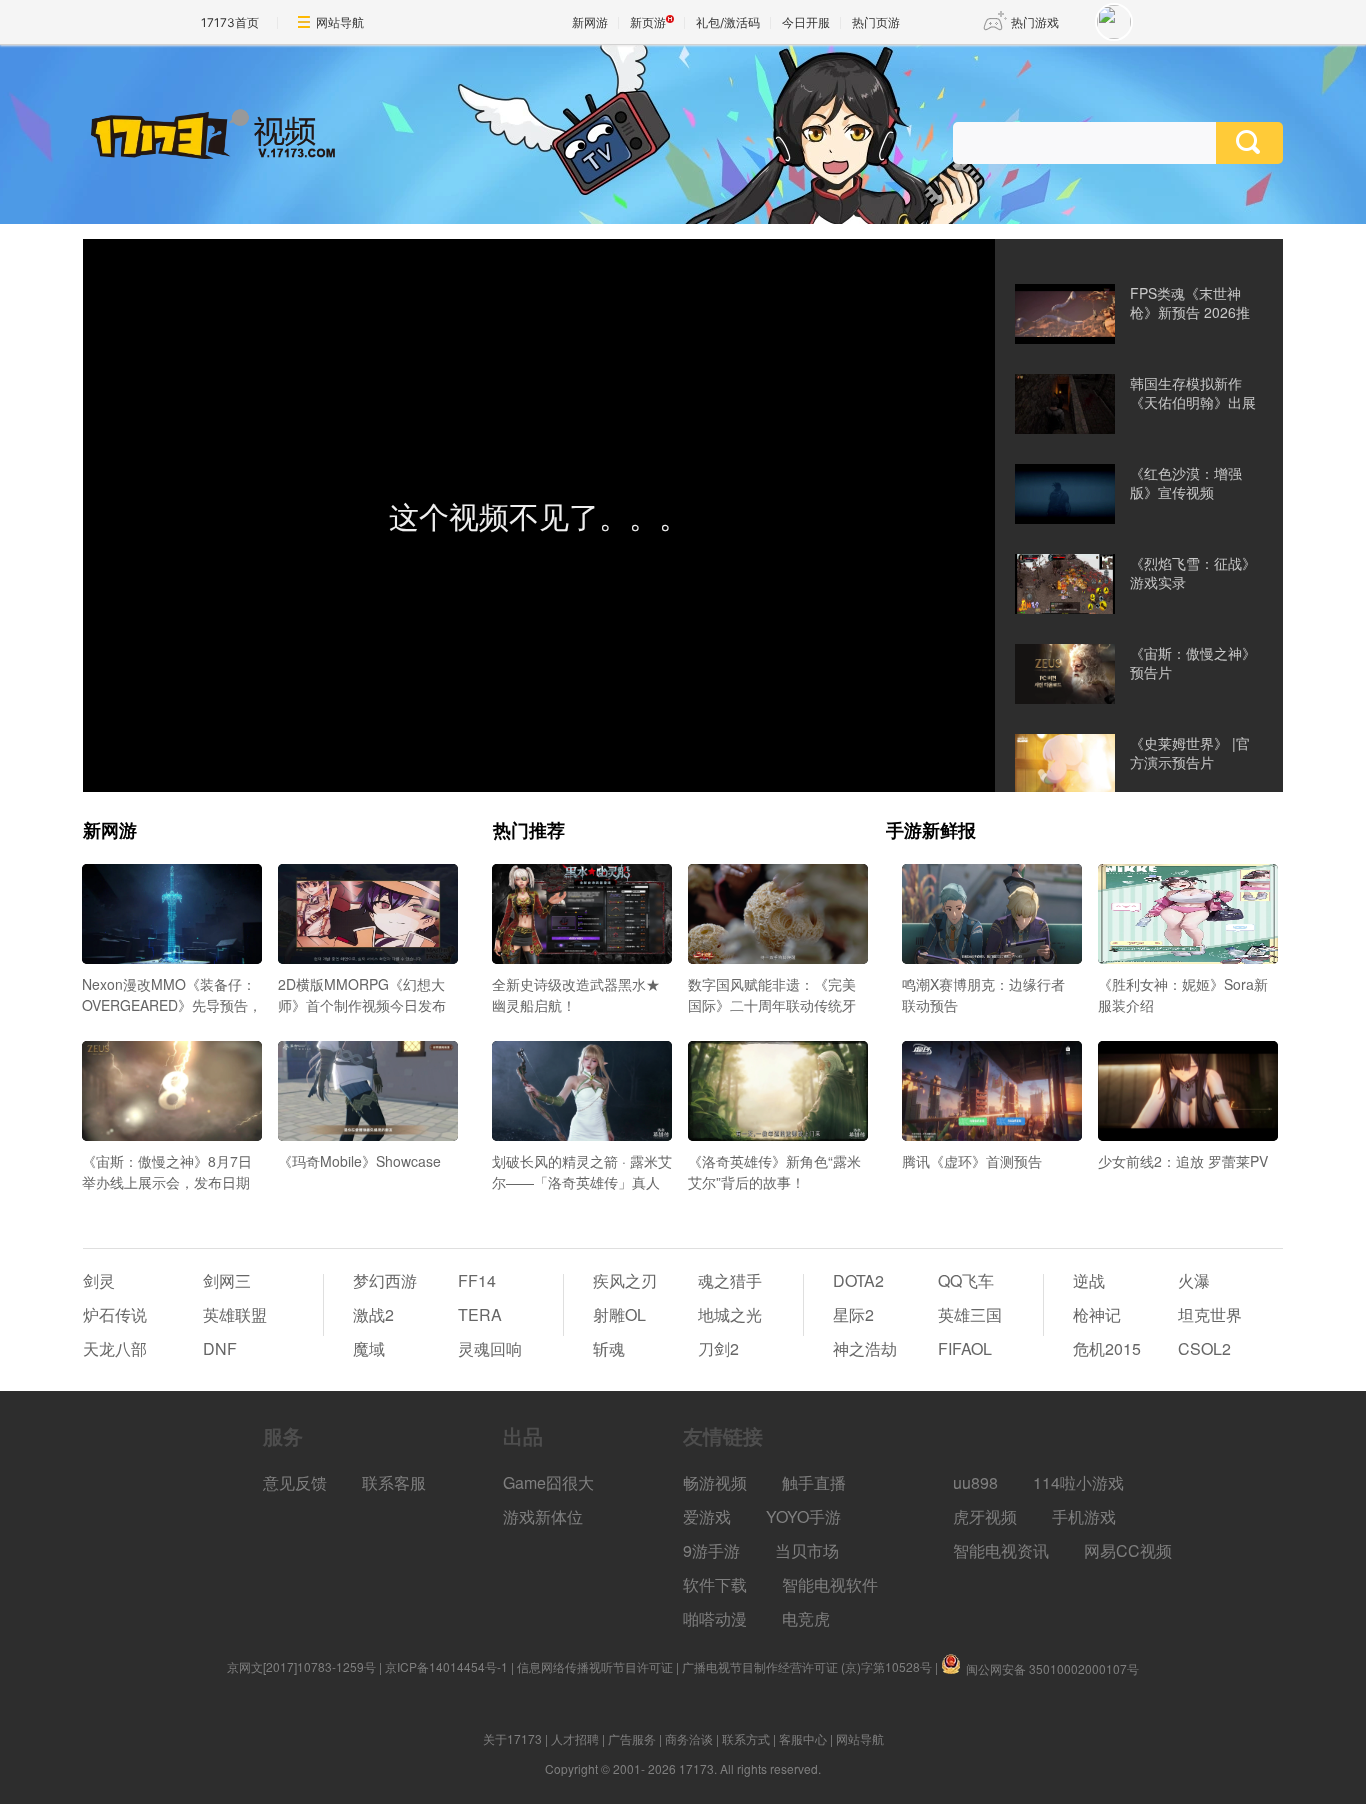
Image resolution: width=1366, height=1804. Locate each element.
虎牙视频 (985, 1516)
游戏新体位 (543, 1516)
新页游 (648, 22)
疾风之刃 (625, 1280)
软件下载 (715, 1584)
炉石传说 (115, 1314)
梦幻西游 (385, 1280)
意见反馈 (295, 1482)
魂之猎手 (730, 1280)
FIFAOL (965, 1348)
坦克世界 (1210, 1314)
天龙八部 (115, 1348)
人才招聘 (575, 1738)
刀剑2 (718, 1348)
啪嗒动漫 (715, 1618)
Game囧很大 (548, 1482)
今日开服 (806, 22)
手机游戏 (1084, 1516)
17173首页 (230, 22)
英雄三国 (970, 1314)
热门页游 (876, 22)
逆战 (1089, 1280)
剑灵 (99, 1280)
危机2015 (1107, 1348)
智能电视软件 (830, 1584)
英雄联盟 (235, 1314)
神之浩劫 (865, 1348)
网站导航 (340, 22)
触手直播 (814, 1482)
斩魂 (609, 1348)
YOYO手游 (803, 1516)
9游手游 (711, 1550)
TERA (480, 1314)
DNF (220, 1348)
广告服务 (632, 1738)
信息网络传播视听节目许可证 (595, 1666)
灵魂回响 (490, 1348)
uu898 (975, 1482)
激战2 (373, 1314)
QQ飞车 (966, 1280)
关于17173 (512, 1738)
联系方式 (746, 1738)
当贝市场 (807, 1550)
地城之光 (730, 1314)
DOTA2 (858, 1280)
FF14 (477, 1280)
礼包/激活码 (728, 22)
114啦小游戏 (1078, 1482)
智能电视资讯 (1001, 1550)
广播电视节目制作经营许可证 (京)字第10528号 (807, 1666)
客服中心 (803, 1738)
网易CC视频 (1128, 1550)
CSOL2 (1204, 1348)
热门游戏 (1035, 22)
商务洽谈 (689, 1738)
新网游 (590, 22)
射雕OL (619, 1314)
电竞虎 (806, 1618)
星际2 (853, 1314)
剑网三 (227, 1280)
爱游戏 (707, 1516)
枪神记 (1097, 1314)
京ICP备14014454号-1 (446, 1666)
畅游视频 (715, 1482)
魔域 (369, 1348)
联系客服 (394, 1482)
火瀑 (1194, 1280)
